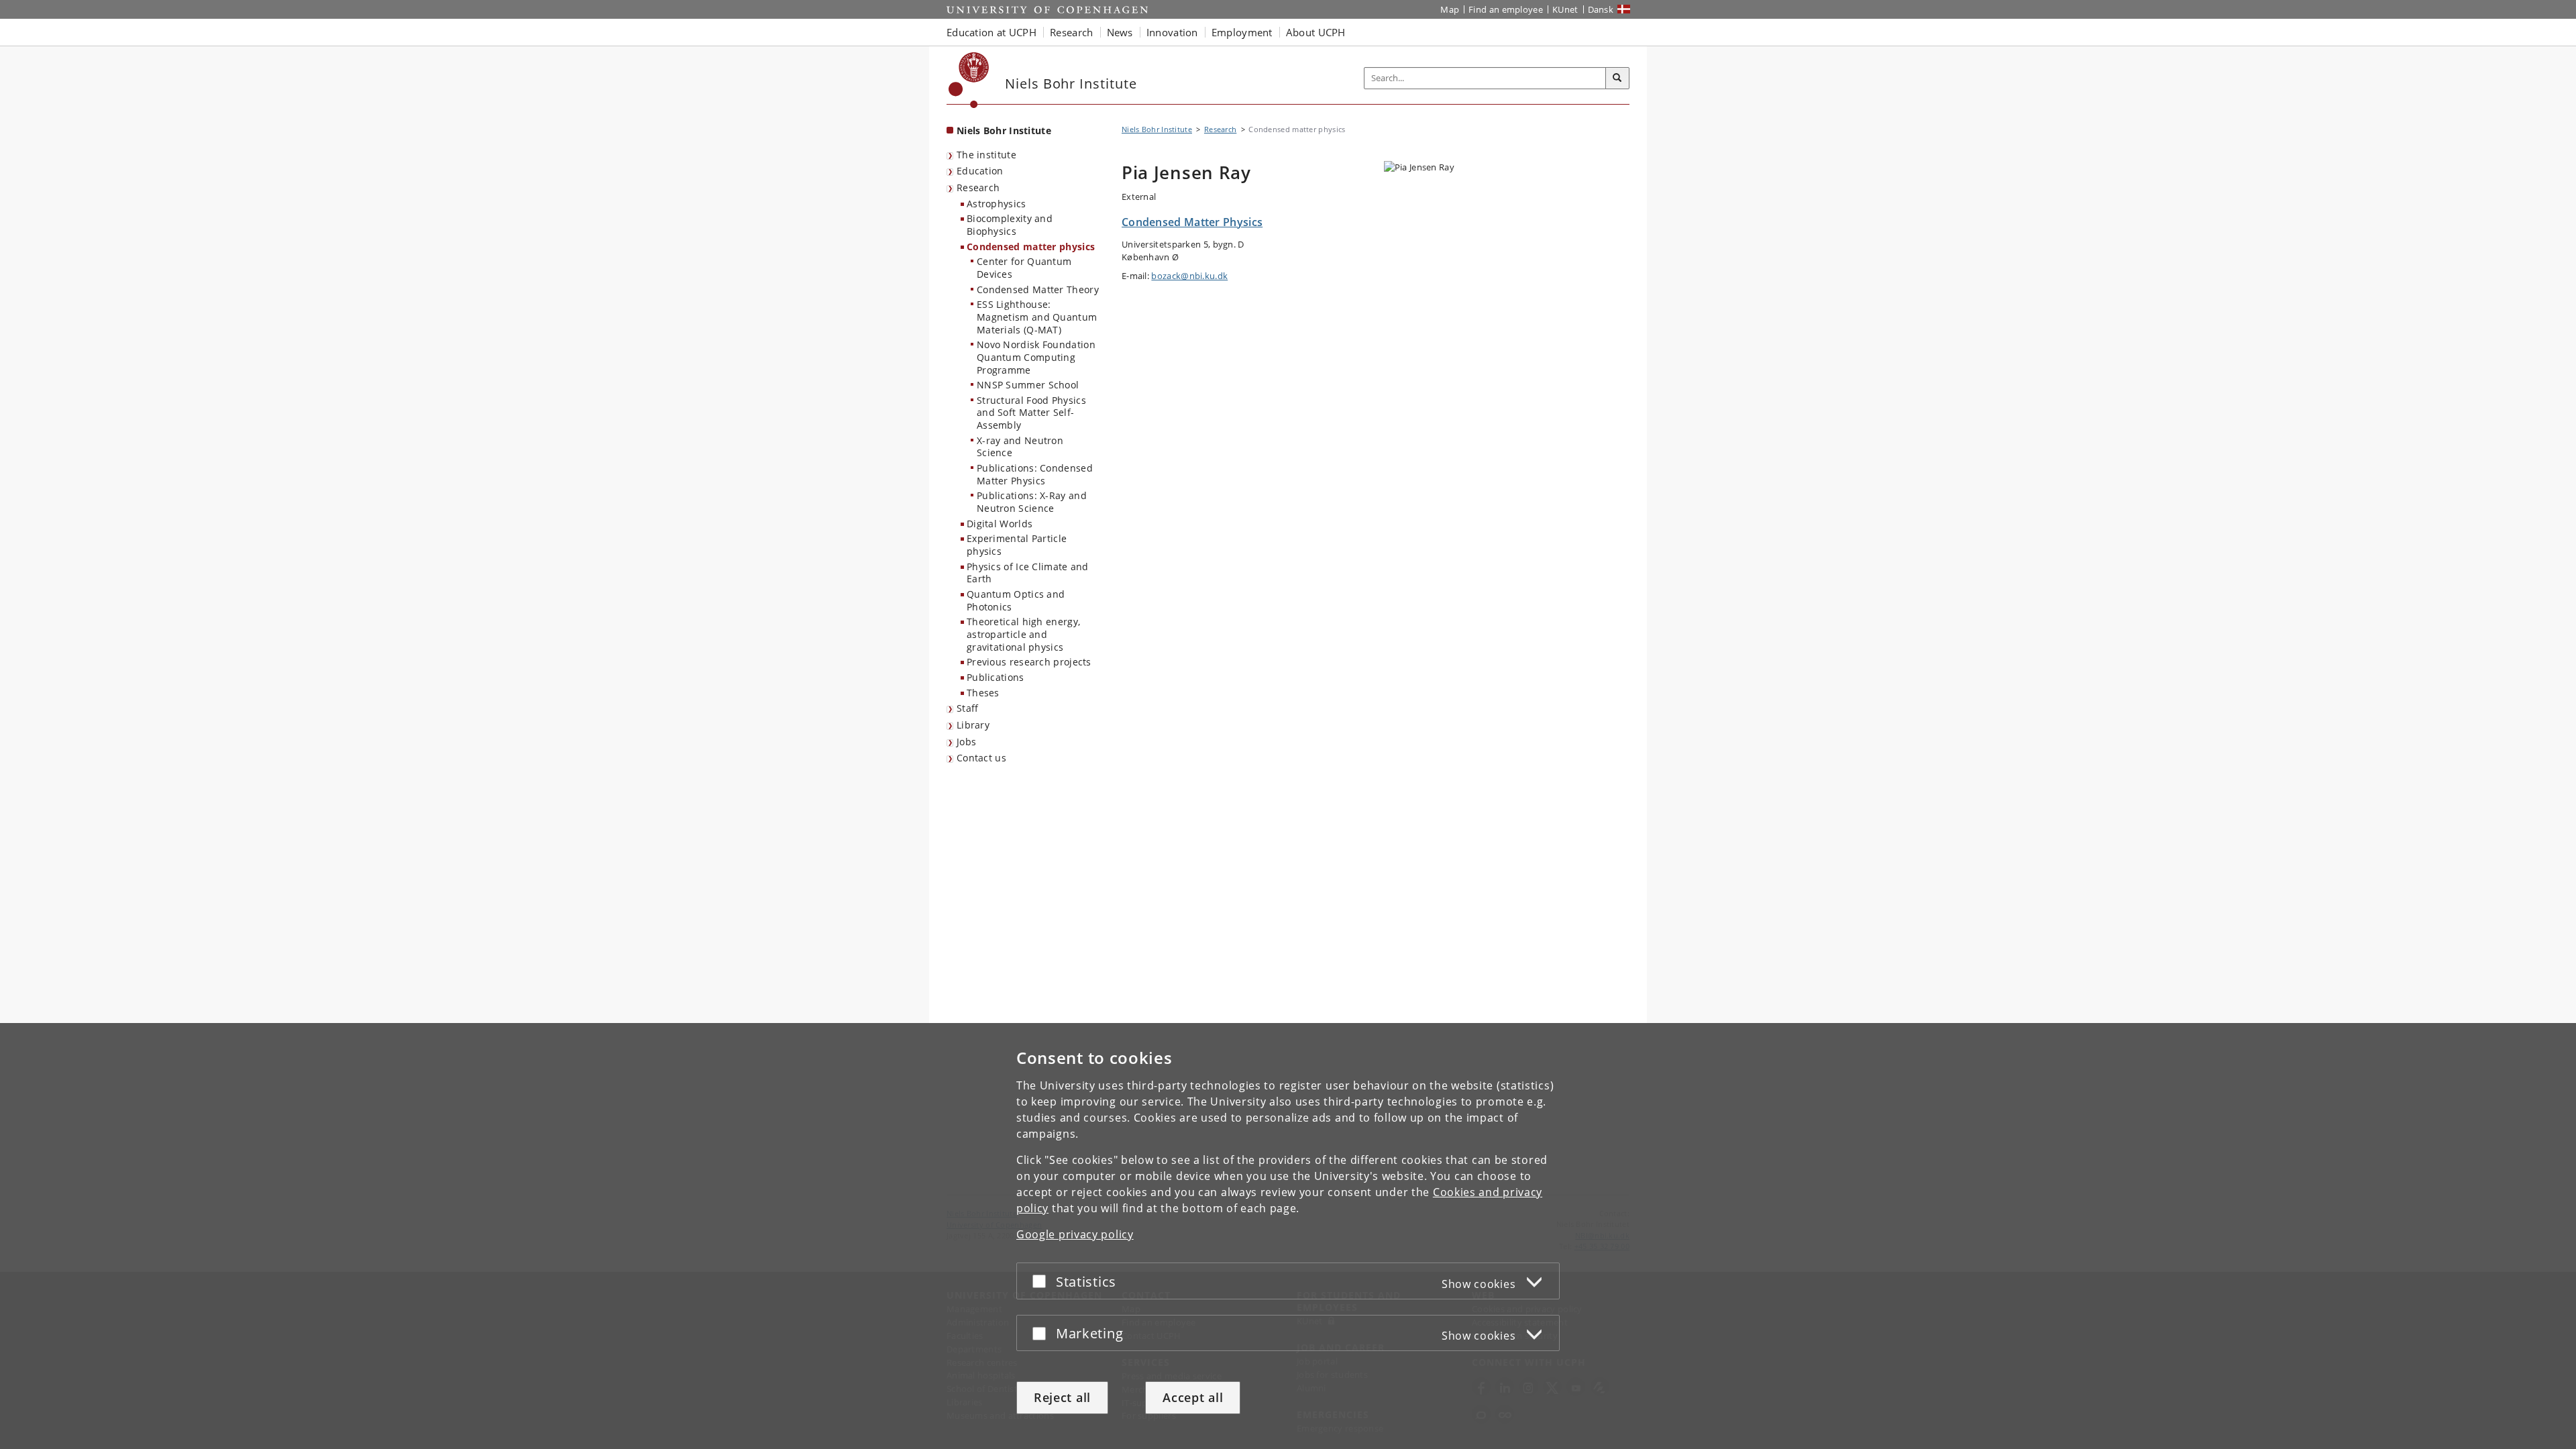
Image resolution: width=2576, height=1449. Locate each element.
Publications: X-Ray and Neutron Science (1032, 502)
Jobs (966, 742)
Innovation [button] (1172, 32)
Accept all (1193, 1397)
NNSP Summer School (1028, 385)
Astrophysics (997, 204)
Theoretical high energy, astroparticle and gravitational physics (1023, 634)
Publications (996, 677)
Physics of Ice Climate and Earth (1028, 573)
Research (978, 187)
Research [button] (1071, 32)
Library (973, 725)
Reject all (1062, 1397)
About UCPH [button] (1316, 32)
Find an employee (1506, 9)
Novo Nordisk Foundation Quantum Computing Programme (1036, 357)
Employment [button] (1242, 32)
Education (980, 171)
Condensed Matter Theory (1038, 289)
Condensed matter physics (1031, 247)
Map (1450, 9)
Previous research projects (1029, 662)
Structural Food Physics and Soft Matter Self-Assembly (1031, 413)
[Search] (1617, 78)
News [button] (1120, 32)
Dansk (1601, 9)
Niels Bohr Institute (1004, 130)
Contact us (981, 758)
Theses (983, 693)
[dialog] (1288, 1236)
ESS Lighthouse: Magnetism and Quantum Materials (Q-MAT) (1037, 317)
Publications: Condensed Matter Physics (1035, 474)
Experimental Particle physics (1017, 545)
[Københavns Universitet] (969, 80)
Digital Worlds (1000, 524)
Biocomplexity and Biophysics (1010, 225)
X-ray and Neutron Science (1020, 447)
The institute (986, 155)
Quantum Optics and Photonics (1016, 600)
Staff (968, 708)
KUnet (1565, 9)
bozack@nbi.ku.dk (1189, 276)
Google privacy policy (1075, 1234)
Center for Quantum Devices (1024, 268)
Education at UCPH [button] (991, 32)
